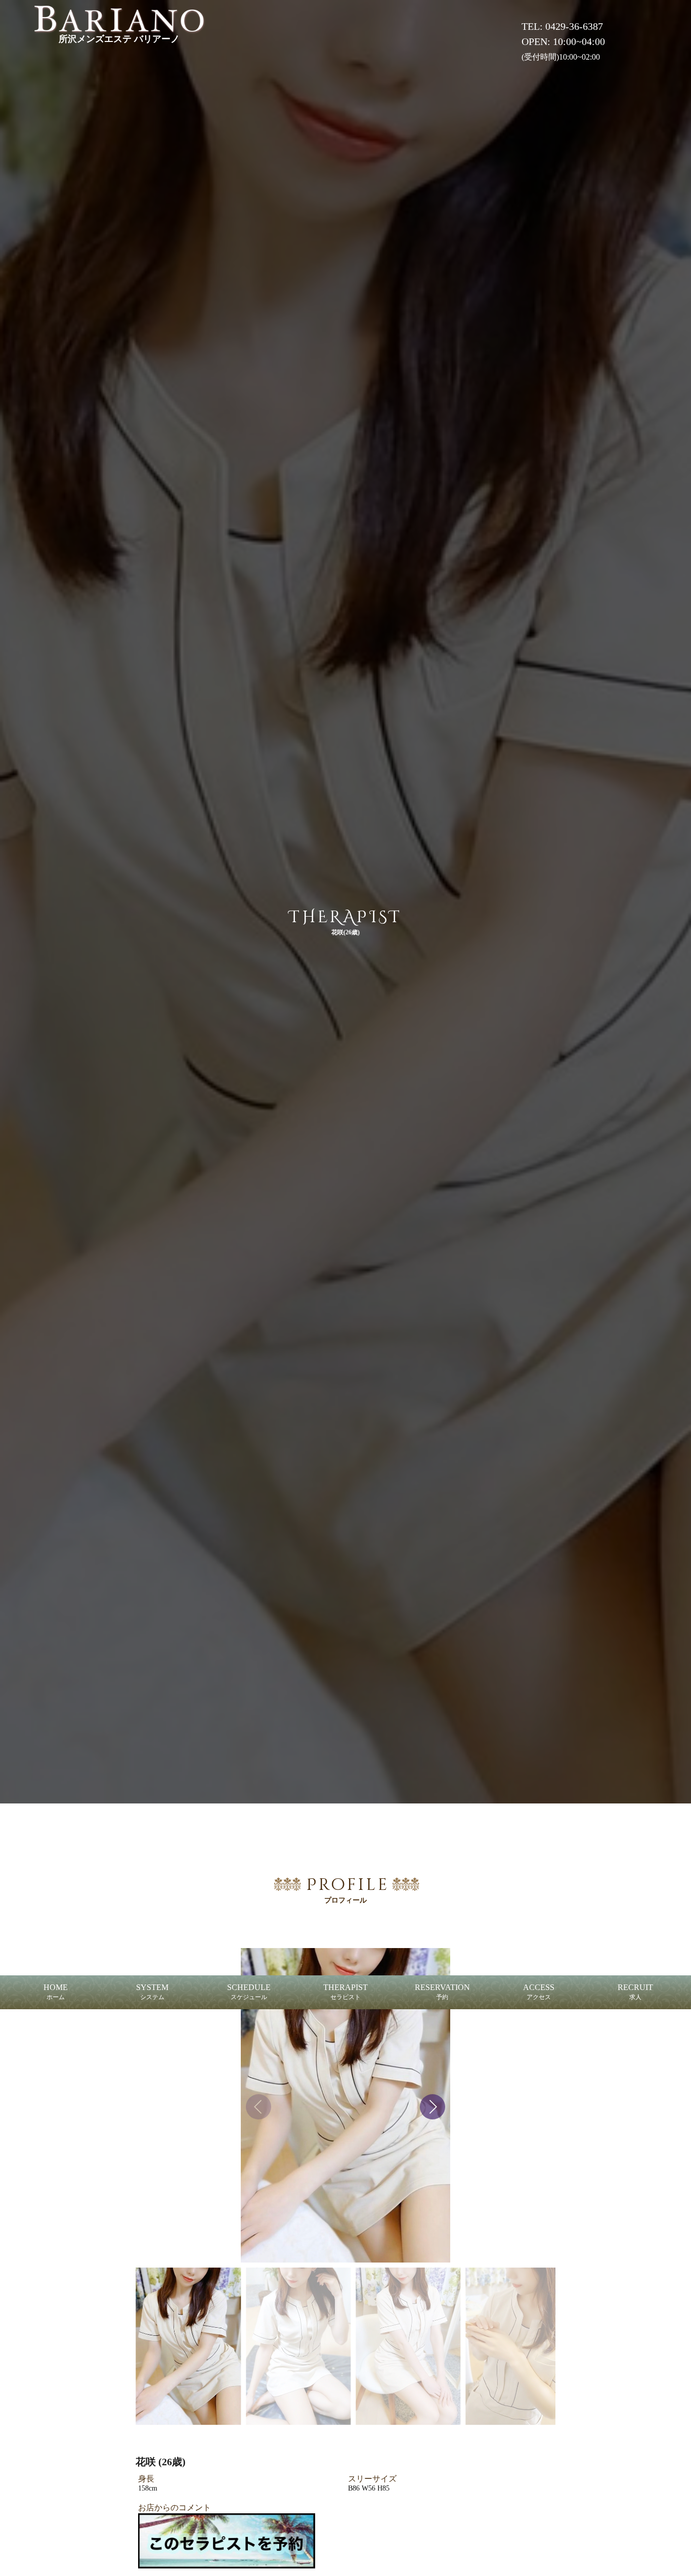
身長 (146, 2479)
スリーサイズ (372, 2479)
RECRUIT (635, 1992)
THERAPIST (345, 1992)
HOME (56, 1992)
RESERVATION (442, 1992)
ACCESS (539, 1992)
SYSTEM (152, 1992)
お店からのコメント (175, 2507)
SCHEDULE (249, 1992)
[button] (433, 2107)
